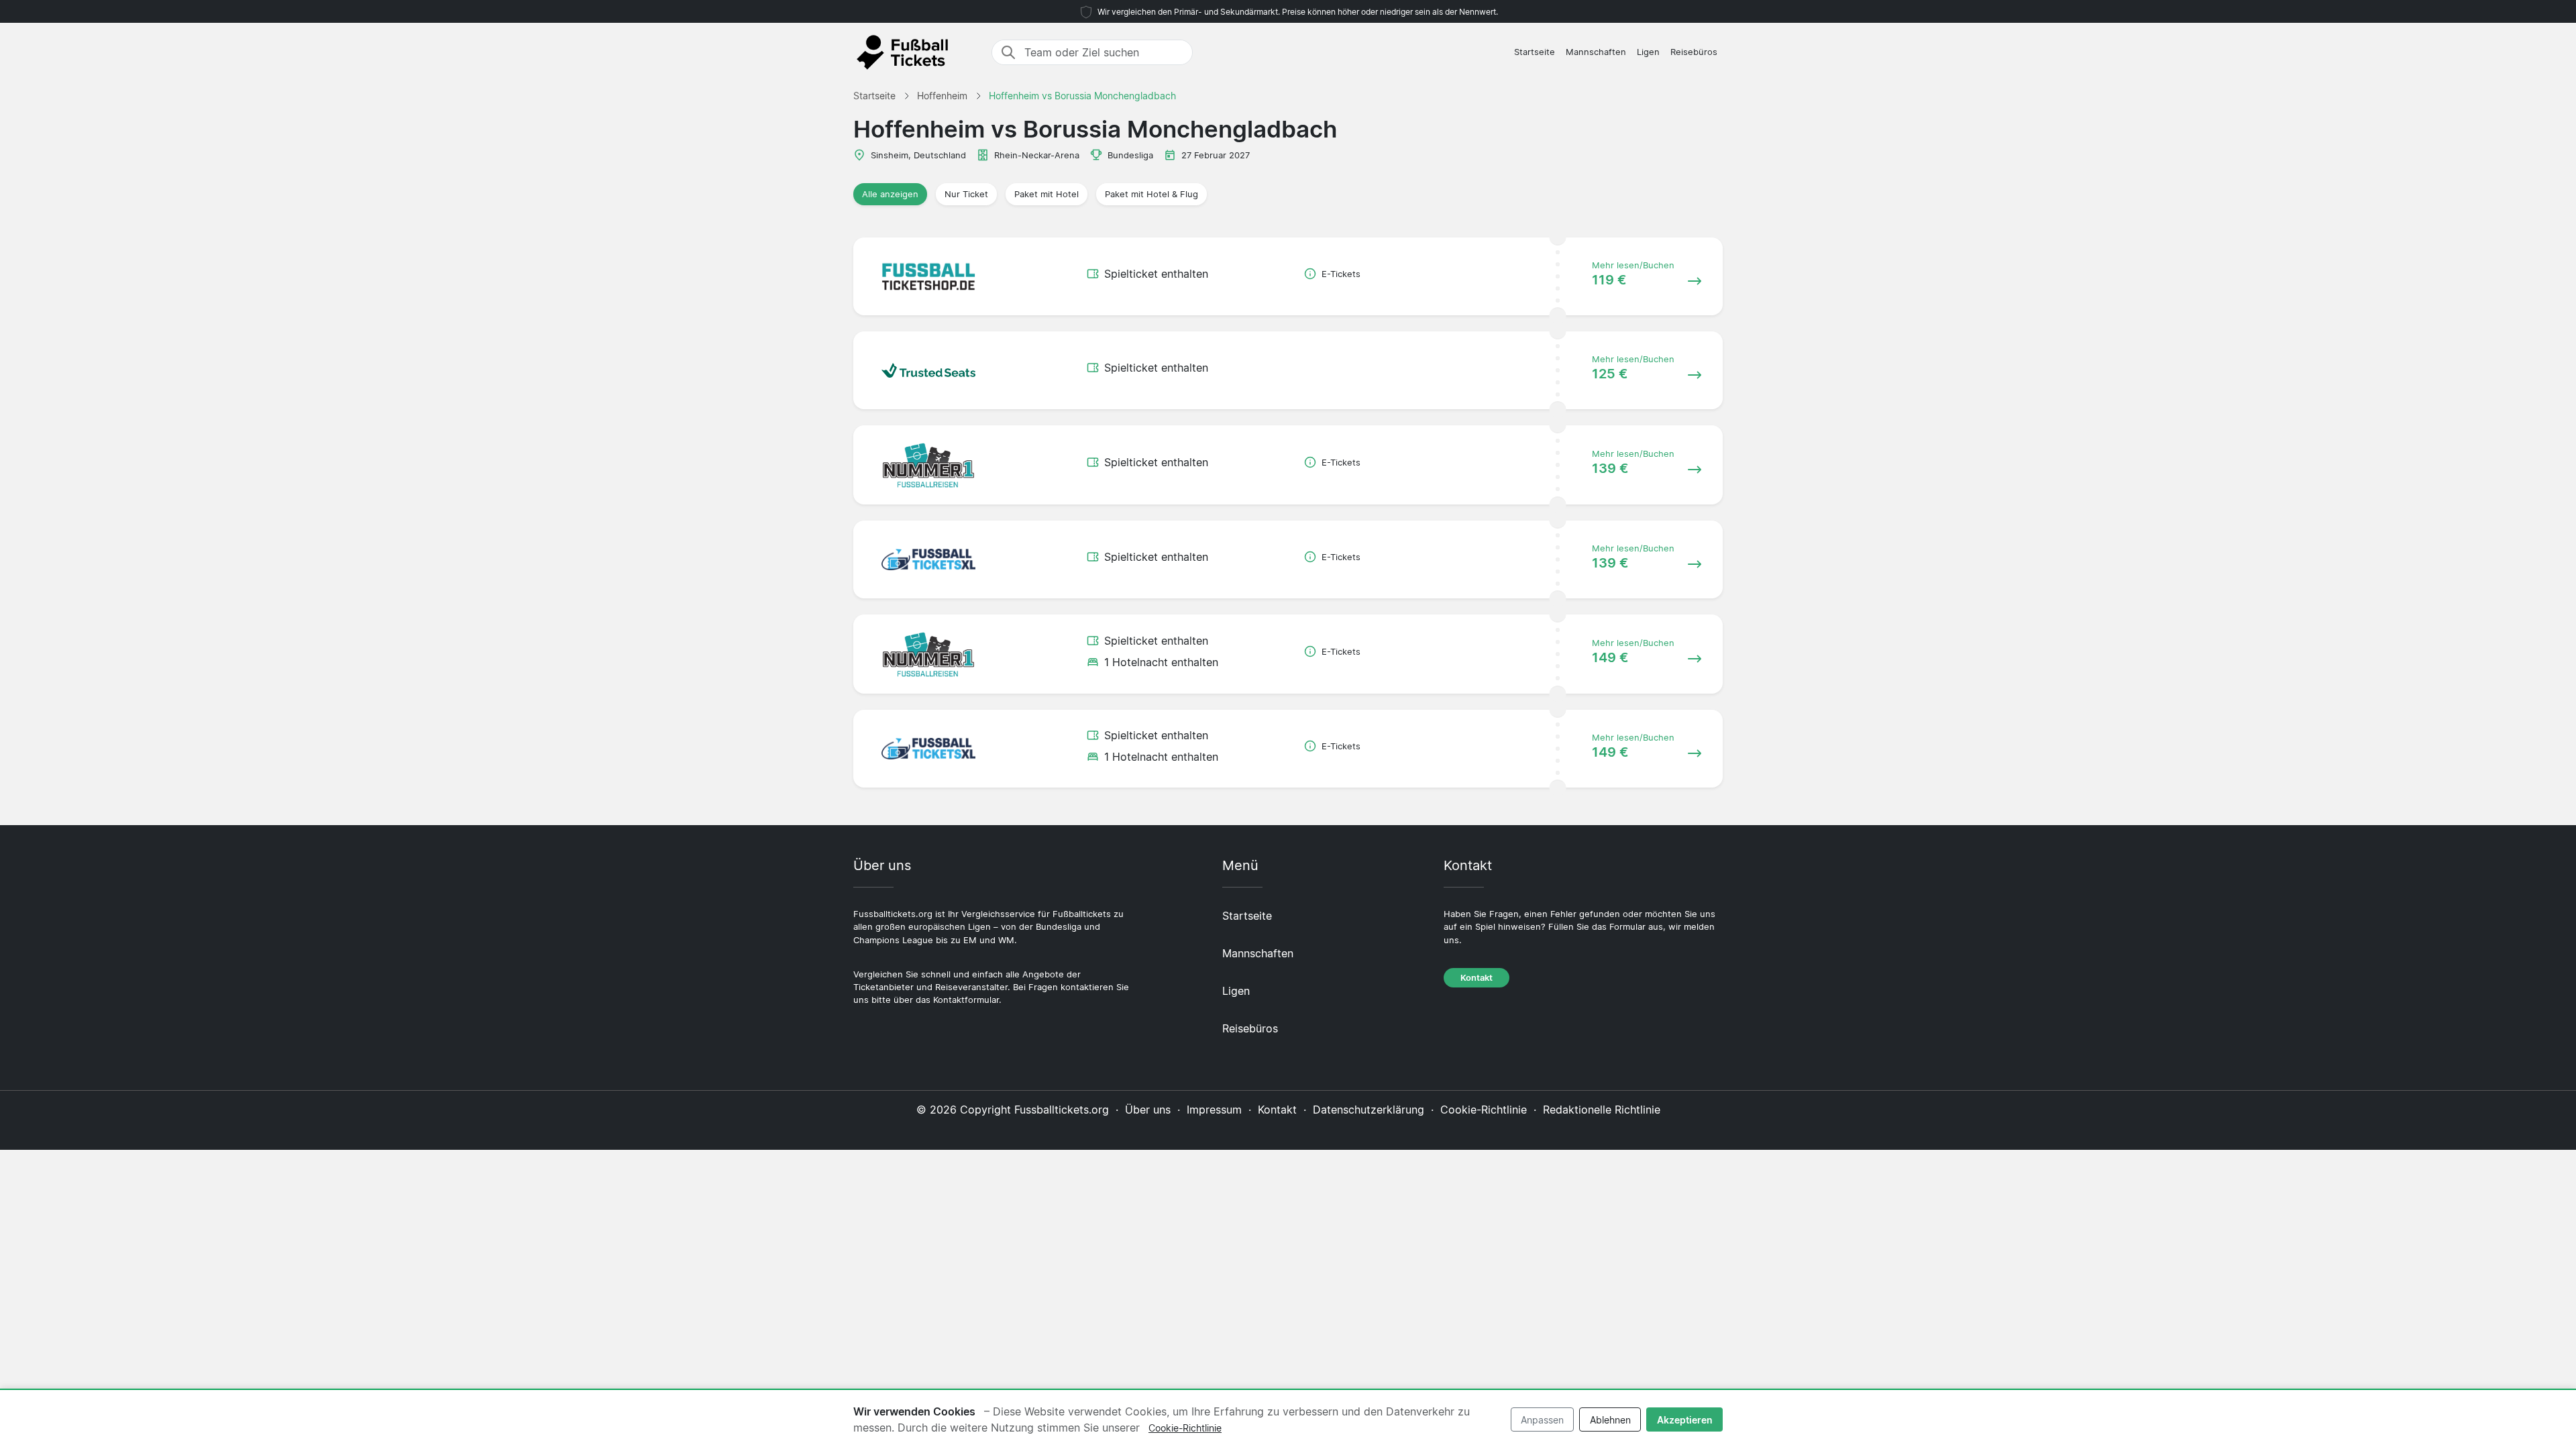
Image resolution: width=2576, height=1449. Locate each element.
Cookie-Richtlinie (1484, 1110)
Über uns (1148, 1110)
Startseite (1535, 52)
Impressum (1214, 1110)
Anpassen (1542, 1420)
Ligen (1648, 52)
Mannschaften (1596, 52)
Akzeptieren (1685, 1420)
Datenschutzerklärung (1368, 1110)
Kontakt (1477, 978)
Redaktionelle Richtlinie (1602, 1110)
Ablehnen (1610, 1420)
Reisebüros (1694, 52)
